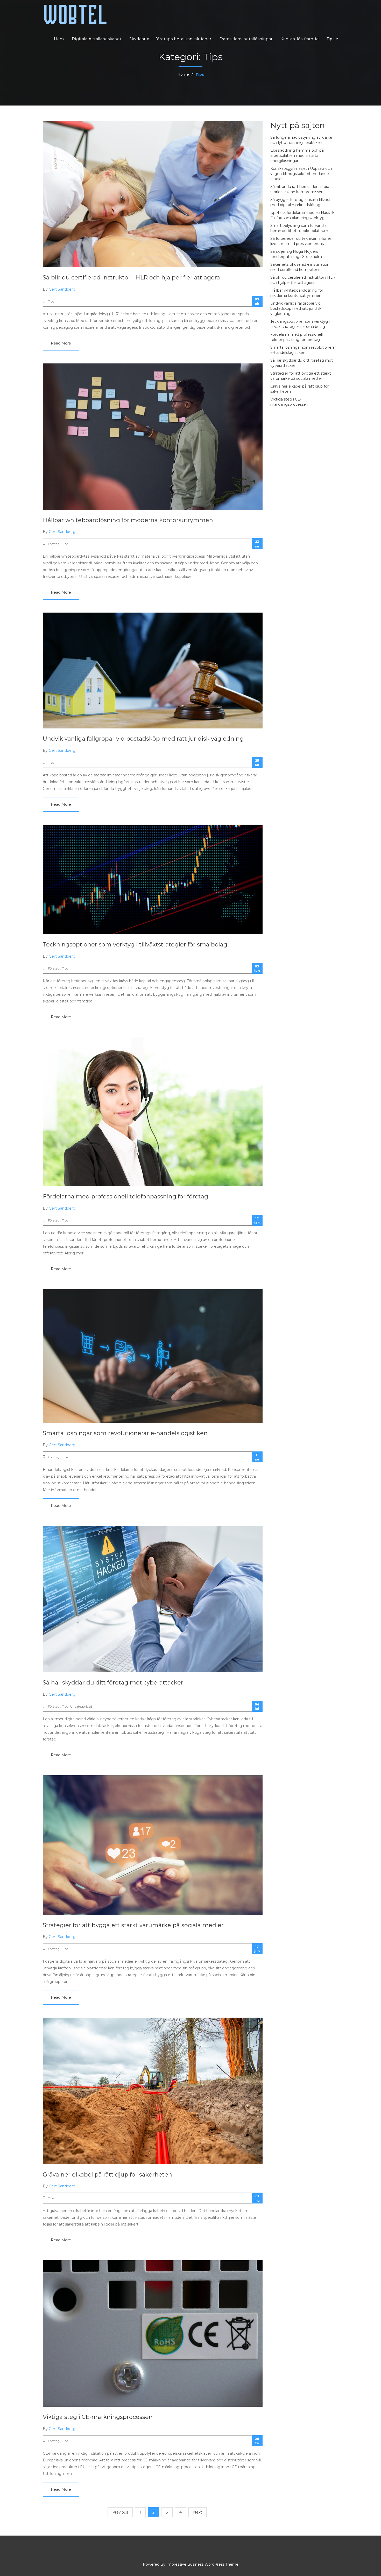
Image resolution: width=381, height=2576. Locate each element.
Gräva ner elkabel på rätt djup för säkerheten (107, 2175)
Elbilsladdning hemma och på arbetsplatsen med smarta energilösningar (297, 156)
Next (197, 2512)
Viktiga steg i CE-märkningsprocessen (98, 2417)
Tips (331, 39)
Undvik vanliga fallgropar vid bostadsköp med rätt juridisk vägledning (143, 739)
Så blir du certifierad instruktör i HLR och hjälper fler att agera (131, 278)
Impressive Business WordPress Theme (202, 2564)
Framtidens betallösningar (246, 39)
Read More (61, 343)
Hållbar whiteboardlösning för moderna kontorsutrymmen (128, 520)
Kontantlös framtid (300, 39)
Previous (120, 2512)
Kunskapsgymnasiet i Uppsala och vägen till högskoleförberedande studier (301, 174)
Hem (59, 39)
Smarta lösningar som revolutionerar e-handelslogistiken (125, 1433)
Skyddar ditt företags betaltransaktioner (170, 39)
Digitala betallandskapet (97, 39)
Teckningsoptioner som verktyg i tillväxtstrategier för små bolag (135, 945)
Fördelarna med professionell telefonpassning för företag (125, 1196)
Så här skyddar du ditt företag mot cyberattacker (113, 1683)
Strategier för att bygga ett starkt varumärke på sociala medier (133, 1925)
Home (183, 74)
